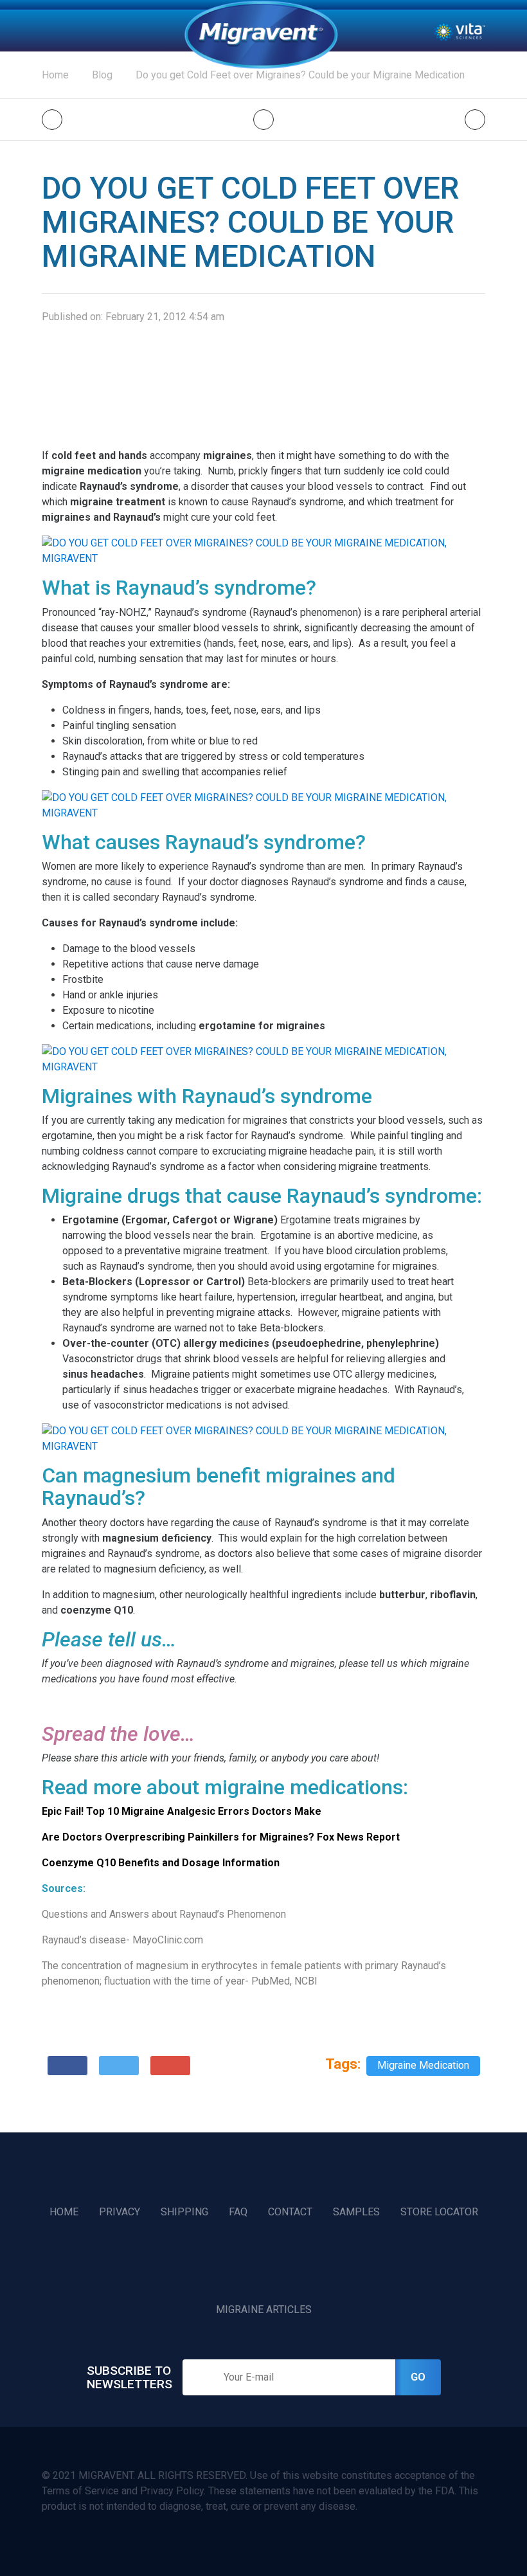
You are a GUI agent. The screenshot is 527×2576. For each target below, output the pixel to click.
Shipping (184, 2212)
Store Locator (439, 2212)
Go (418, 2377)
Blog (102, 75)
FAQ (238, 2212)
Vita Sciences (460, 31)
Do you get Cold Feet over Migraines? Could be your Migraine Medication (300, 75)
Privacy (120, 2212)
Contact (290, 2212)
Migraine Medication (423, 2065)
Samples (356, 2212)
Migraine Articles (264, 2310)
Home (261, 35)
